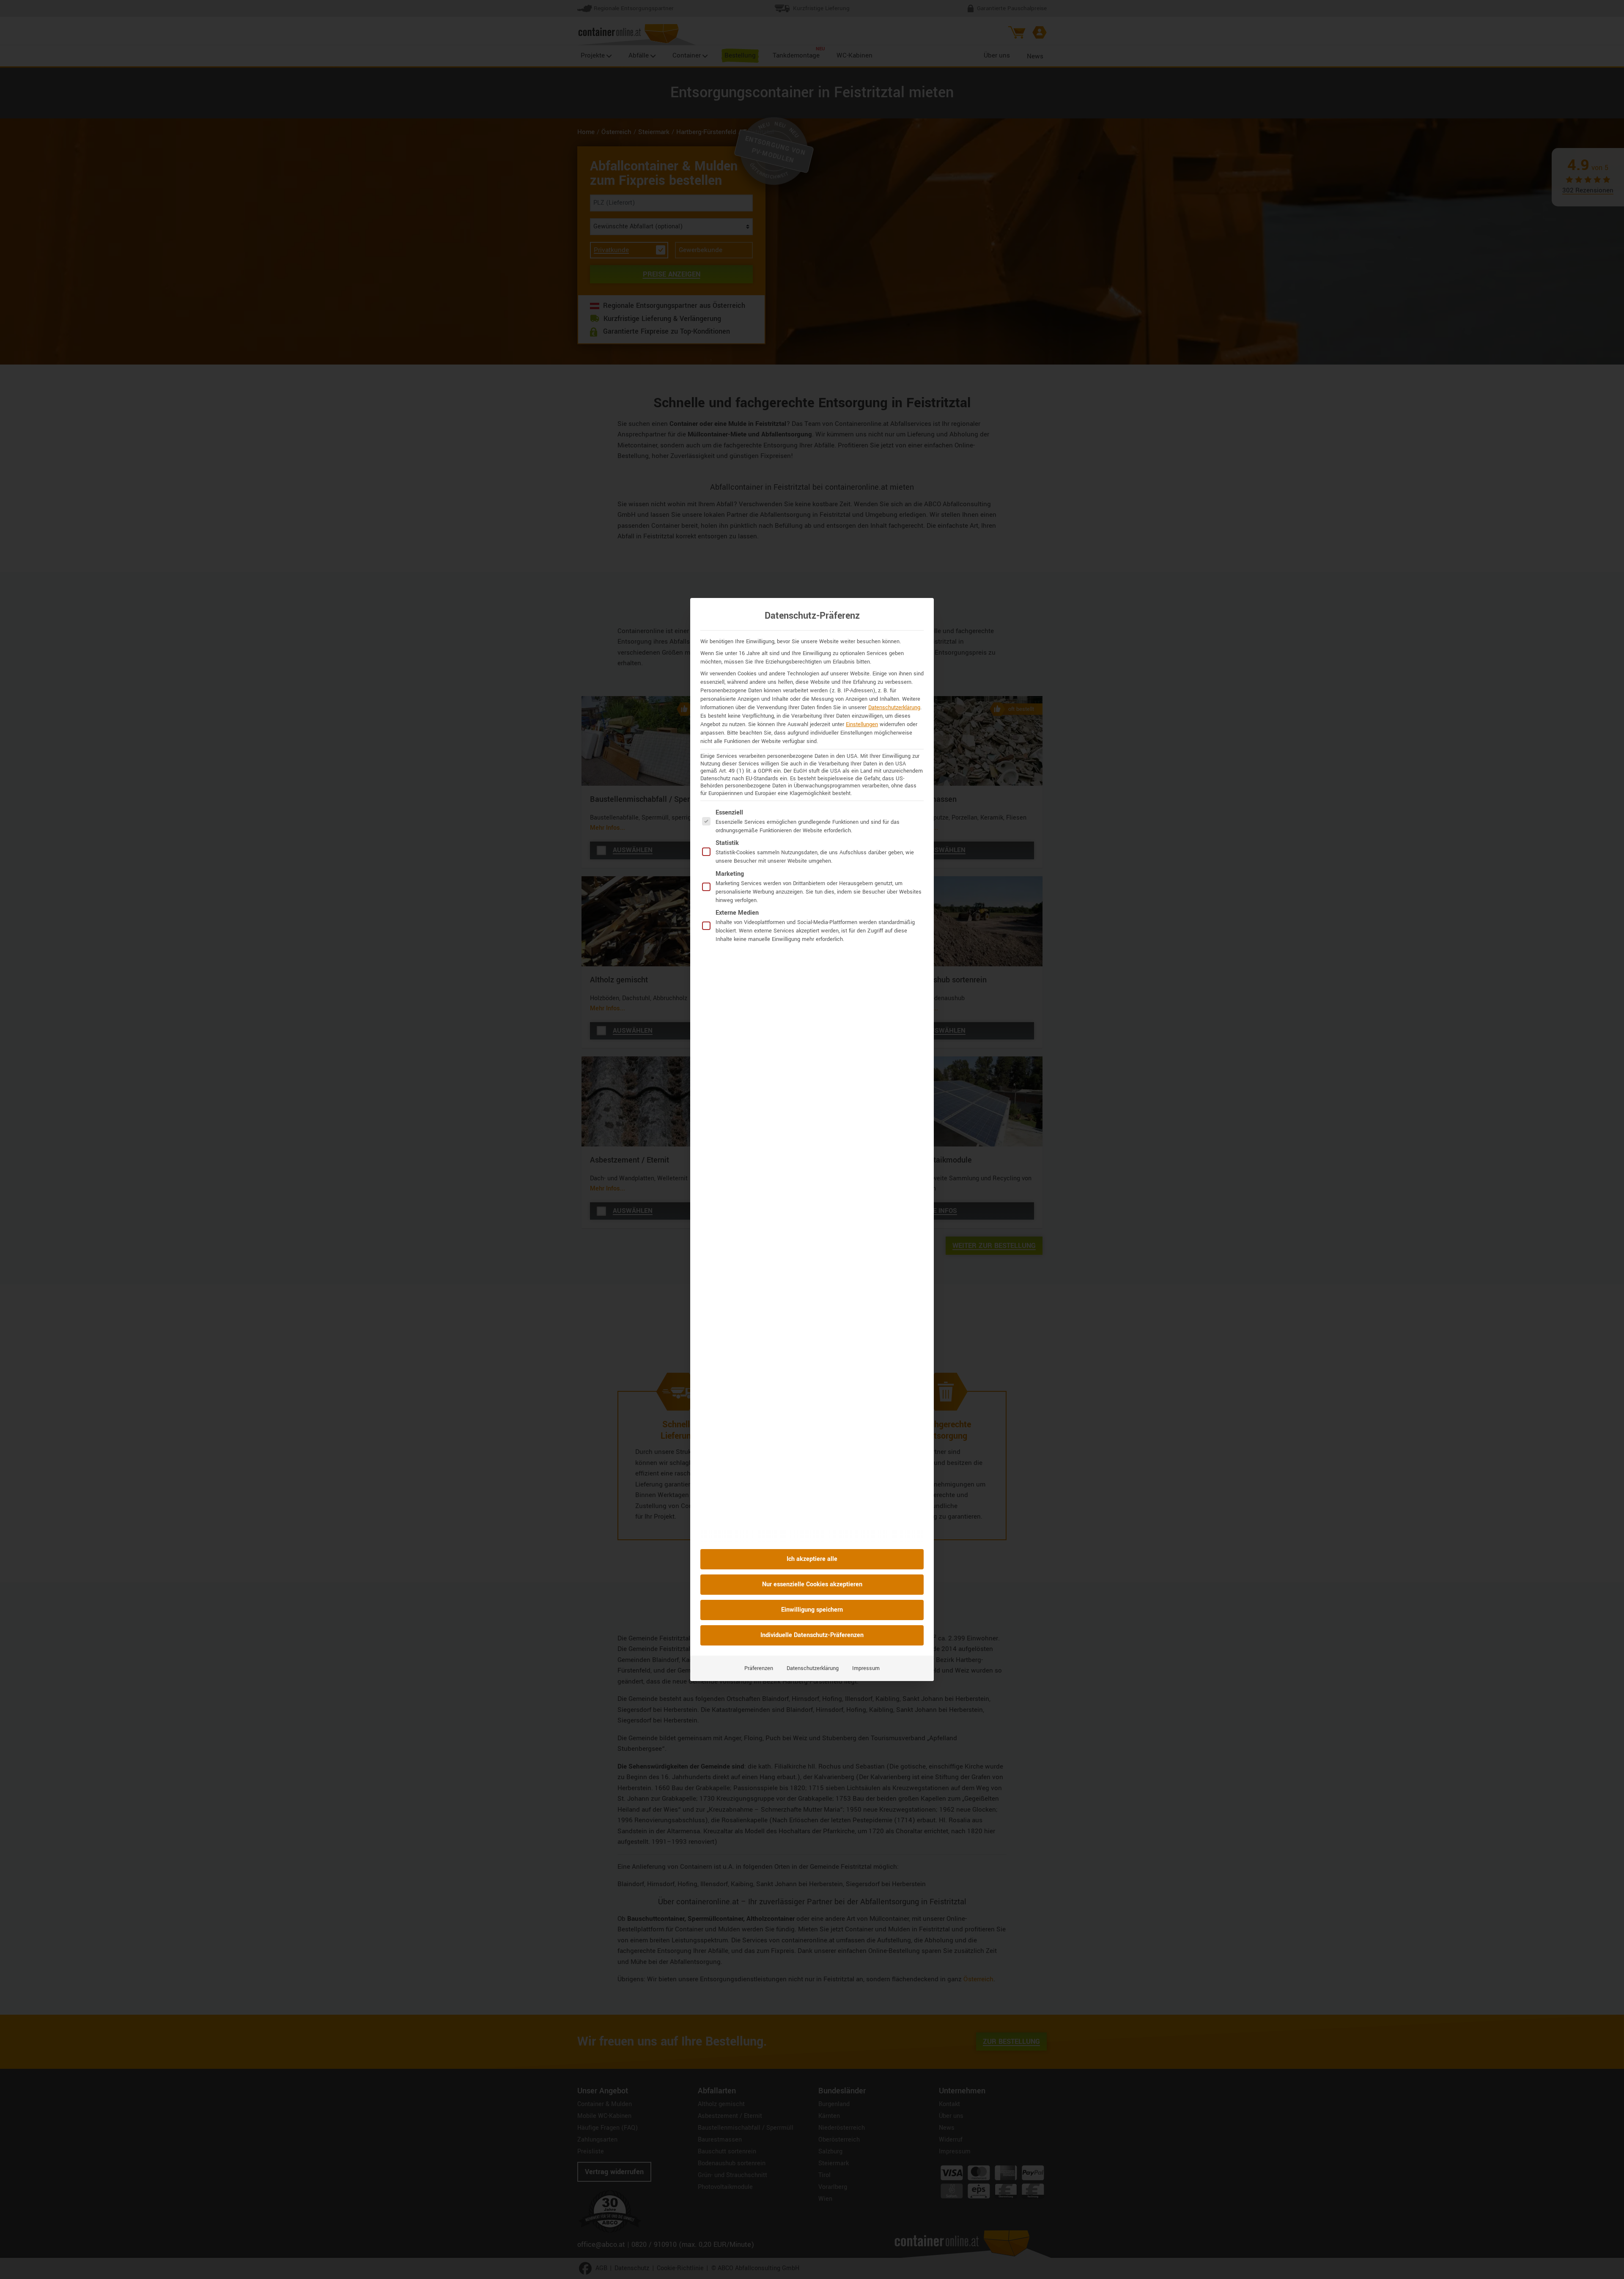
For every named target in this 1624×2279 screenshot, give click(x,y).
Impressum (866, 1668)
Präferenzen (759, 1668)
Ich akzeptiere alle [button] (812, 1559)
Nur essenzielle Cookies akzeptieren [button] (812, 1584)
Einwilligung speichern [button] (812, 1610)
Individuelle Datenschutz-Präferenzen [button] (812, 1635)
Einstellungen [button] (862, 724)
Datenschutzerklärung (894, 708)
